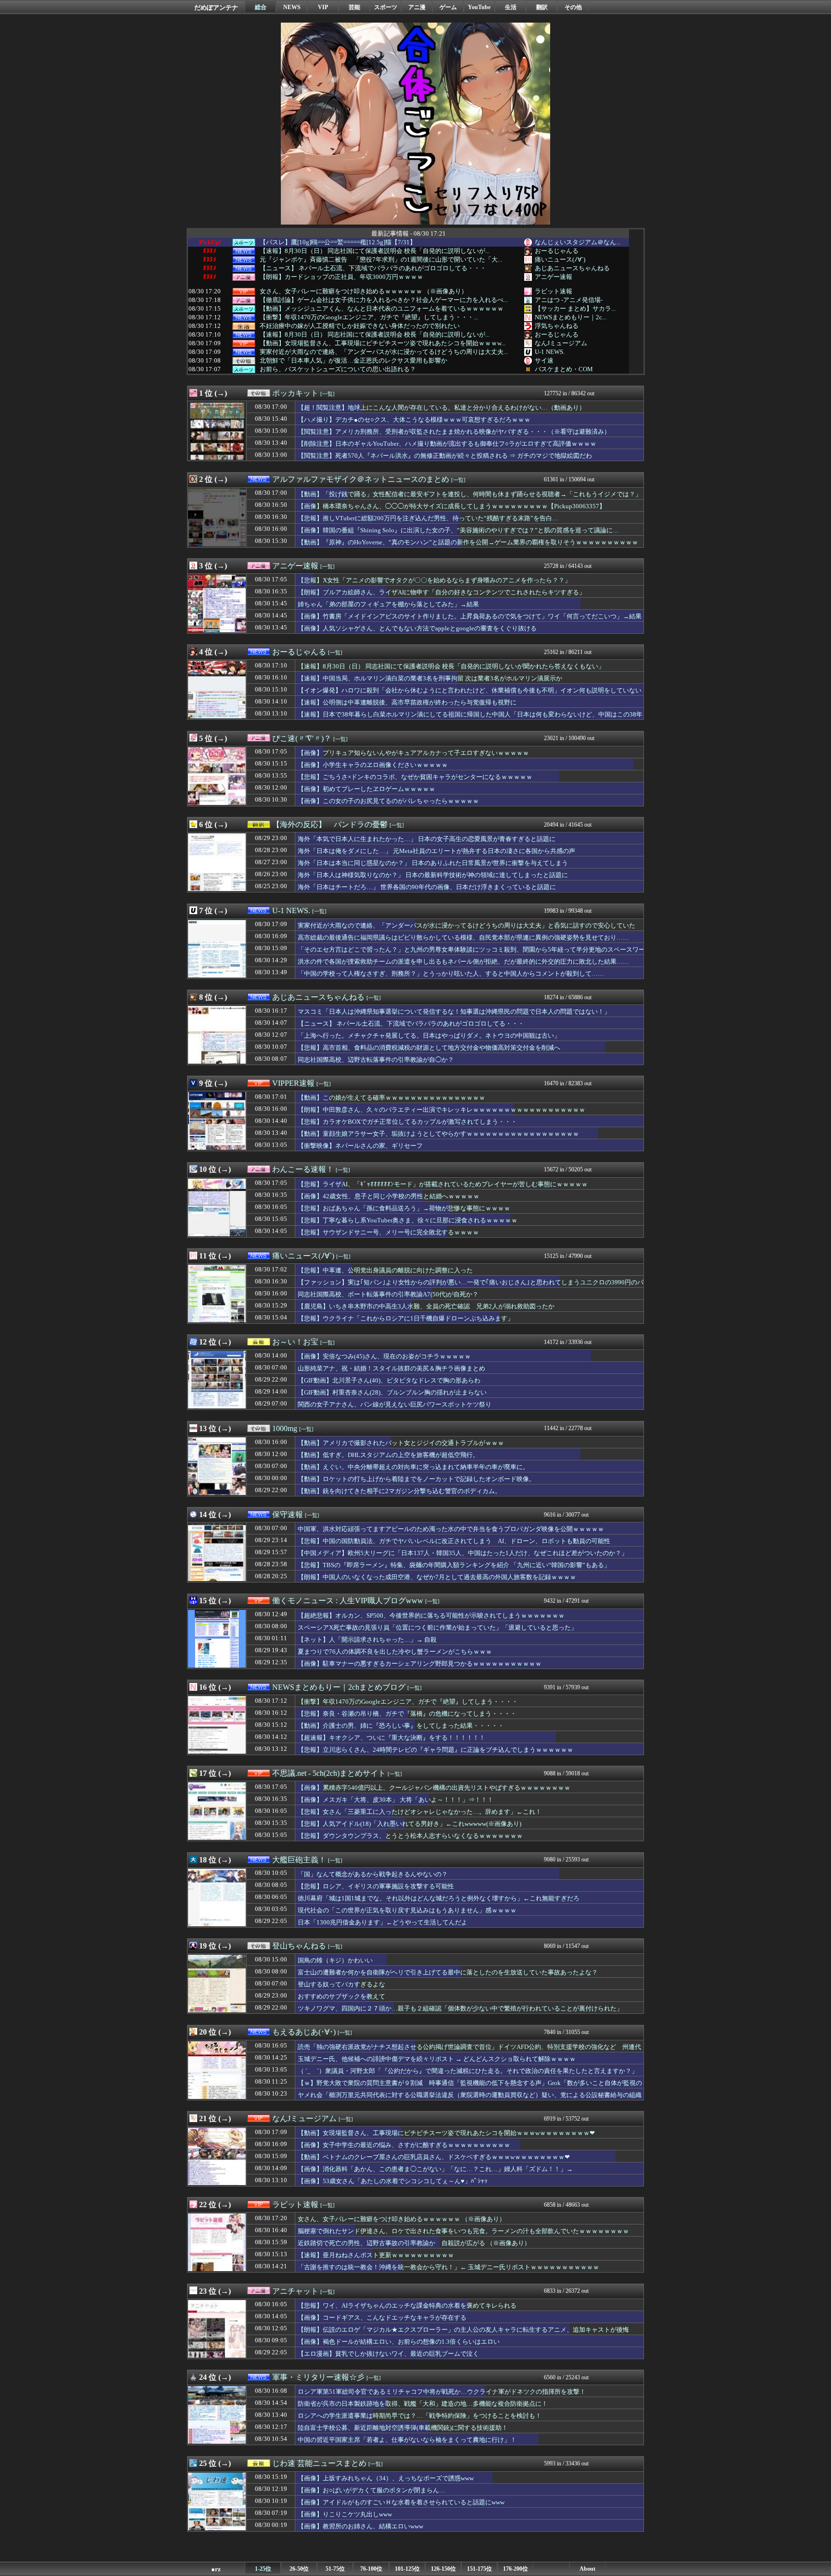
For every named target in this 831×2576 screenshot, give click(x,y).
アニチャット (295, 2291)
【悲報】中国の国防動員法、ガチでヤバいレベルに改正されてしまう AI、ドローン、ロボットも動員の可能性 (454, 1541)
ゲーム (448, 7)
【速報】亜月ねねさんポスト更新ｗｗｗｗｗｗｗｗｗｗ (376, 2255)
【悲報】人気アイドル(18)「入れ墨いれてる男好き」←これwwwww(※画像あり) (409, 1824)
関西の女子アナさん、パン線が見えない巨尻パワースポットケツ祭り (395, 1404)
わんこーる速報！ (303, 1169)
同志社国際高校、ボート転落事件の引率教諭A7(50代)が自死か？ (388, 1294)
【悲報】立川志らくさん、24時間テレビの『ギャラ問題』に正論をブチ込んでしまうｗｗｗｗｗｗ (435, 1750)
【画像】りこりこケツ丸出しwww (345, 2514)
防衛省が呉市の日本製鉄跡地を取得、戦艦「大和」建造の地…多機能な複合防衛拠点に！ (423, 2404)
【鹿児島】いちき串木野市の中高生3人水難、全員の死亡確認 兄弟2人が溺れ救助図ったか (426, 1306)
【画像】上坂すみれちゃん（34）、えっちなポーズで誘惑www (386, 2478)
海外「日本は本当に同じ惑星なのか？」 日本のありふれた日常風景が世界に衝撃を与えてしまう (433, 863)
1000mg (285, 1428)
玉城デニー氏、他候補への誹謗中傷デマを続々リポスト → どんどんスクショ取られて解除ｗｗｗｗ (437, 2059)
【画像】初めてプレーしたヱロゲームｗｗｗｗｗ (366, 789)
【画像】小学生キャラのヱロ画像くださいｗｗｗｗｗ (373, 765)
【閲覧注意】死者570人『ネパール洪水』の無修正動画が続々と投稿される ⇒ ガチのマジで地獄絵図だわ (445, 456)
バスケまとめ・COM (564, 369)
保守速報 (288, 1514)
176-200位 (516, 2569)
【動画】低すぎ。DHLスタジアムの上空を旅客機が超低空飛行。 (388, 1455)
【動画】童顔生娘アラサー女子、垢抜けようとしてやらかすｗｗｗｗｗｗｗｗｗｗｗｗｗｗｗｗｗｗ (438, 1134)
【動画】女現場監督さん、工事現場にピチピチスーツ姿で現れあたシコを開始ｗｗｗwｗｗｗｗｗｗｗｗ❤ (446, 2133)
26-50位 (299, 2569)
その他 (573, 7)
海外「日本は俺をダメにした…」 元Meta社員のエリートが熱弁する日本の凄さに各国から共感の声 (436, 851)
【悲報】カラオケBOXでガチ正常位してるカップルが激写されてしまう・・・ (407, 1122)
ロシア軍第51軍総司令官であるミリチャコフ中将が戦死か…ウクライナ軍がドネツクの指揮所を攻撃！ (442, 2392)
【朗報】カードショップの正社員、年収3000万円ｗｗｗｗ (341, 277)
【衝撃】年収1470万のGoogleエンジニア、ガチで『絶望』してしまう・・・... (369, 317)
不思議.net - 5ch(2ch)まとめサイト (329, 1773)
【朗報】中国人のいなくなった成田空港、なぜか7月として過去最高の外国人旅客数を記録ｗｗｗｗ (437, 1577)
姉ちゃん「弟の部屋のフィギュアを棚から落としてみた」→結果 (388, 604)
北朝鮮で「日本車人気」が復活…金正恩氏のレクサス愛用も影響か (353, 361)
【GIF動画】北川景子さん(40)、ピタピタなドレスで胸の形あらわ (389, 1380)
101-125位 (407, 2569)
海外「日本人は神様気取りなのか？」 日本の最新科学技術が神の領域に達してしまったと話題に (433, 875)
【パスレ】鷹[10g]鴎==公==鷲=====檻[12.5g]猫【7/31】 (338, 242)
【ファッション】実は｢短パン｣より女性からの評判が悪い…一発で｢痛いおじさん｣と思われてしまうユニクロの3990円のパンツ (471, 1287)
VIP (323, 7)
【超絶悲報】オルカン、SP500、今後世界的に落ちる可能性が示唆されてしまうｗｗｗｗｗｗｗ (431, 1615)
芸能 (354, 7)
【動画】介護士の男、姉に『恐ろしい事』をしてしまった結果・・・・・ (401, 1726)
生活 (511, 7)
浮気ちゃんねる (557, 326)
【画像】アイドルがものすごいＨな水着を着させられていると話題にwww (401, 2502)
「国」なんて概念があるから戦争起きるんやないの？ (373, 1874)
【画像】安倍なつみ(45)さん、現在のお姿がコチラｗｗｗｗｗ (384, 1356)
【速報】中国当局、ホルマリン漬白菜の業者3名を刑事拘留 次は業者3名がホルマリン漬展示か (430, 678)
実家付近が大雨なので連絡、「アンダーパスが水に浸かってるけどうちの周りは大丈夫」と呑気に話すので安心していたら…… (466, 930)
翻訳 (542, 7)
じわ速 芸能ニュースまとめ (319, 2463)
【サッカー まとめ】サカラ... (575, 308)
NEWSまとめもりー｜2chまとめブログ (339, 1687)
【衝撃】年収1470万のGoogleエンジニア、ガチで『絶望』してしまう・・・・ (408, 1702)
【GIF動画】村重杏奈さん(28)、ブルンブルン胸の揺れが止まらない (392, 1392)
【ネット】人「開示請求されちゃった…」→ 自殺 (367, 1640)
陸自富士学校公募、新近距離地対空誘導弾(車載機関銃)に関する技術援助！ (403, 2428)
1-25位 (263, 2569)
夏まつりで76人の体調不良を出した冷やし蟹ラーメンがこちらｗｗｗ (395, 1652)
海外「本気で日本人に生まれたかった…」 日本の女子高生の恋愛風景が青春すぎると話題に (427, 839)
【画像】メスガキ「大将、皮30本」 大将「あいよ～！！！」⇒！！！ (396, 1800)
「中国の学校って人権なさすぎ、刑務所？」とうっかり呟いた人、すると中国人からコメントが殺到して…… (451, 974)
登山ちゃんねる (299, 1946)
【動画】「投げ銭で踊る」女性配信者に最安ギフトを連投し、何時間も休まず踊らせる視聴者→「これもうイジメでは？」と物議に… (470, 499)
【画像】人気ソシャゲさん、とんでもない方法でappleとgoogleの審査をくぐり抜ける (417, 628)
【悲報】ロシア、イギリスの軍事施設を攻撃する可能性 (376, 1886)
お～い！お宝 (295, 1342)
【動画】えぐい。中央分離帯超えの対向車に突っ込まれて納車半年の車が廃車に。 (413, 1467)
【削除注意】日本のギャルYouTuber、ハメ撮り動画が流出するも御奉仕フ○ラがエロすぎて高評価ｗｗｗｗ (447, 444)
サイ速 (544, 360)
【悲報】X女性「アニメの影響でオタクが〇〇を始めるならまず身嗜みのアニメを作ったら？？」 (434, 580)
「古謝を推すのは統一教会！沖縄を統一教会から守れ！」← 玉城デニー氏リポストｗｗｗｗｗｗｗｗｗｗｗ (448, 2267)
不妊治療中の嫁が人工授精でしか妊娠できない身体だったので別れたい (360, 326)
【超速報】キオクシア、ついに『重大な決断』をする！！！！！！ (391, 1738)
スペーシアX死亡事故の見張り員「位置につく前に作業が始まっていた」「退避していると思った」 (437, 1627)
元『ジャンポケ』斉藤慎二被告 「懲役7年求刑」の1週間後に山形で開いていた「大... (381, 260)
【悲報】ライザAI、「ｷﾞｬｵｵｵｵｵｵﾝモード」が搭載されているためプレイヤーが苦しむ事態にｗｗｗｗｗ (443, 1184)
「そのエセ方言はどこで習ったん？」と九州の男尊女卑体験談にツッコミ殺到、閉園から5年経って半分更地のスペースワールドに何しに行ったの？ (471, 954)
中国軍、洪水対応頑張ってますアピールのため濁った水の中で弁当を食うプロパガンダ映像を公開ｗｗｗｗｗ (451, 1529)
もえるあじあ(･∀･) (304, 2032)
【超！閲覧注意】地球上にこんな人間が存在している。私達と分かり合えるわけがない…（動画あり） (441, 408)
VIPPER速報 (293, 1083)
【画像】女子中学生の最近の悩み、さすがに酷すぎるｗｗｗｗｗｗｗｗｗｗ (404, 2145)
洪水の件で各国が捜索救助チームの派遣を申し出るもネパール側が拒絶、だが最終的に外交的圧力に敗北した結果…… (463, 961)
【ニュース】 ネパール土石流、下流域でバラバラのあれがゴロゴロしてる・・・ (373, 268)
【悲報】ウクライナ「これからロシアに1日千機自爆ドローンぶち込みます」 (406, 1318)
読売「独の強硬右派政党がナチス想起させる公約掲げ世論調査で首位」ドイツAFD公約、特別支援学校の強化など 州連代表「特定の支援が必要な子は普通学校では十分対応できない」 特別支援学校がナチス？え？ (469, 2051)
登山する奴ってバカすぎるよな (341, 1984)
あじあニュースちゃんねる (572, 268)
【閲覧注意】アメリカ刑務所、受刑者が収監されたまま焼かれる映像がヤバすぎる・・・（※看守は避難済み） (454, 432)
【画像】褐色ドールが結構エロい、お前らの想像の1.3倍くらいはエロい (399, 2342)
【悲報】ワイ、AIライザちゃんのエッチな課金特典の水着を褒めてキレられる (407, 2306)
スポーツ (386, 7)
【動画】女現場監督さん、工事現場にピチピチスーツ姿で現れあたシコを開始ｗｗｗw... (383, 343)
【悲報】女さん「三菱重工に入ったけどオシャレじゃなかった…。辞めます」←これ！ (420, 1812)
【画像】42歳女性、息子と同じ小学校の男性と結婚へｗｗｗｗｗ (389, 1196)
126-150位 (443, 2569)
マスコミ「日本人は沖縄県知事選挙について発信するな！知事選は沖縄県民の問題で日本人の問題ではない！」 (454, 1012)
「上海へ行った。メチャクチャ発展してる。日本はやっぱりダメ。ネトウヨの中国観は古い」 (429, 1036)
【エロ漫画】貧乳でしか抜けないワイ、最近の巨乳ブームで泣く (388, 2354)
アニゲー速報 (554, 277)
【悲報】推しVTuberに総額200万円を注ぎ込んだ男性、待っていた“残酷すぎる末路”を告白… (428, 518)
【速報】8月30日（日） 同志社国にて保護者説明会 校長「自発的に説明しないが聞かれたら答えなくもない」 (451, 666)
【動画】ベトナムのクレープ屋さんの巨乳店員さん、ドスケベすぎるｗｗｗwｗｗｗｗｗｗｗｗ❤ (434, 2157)
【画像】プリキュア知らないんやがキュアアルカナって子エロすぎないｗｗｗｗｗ (413, 753)
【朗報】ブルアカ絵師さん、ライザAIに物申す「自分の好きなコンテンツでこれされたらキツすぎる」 (441, 592)
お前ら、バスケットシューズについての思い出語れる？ (338, 369)
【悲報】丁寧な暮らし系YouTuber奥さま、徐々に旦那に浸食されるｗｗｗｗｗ (408, 1220)
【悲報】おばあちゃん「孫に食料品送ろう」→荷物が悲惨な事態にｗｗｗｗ (404, 1208)
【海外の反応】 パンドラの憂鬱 (330, 824)
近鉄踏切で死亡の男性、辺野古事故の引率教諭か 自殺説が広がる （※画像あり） (414, 2243)
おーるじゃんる (557, 251)
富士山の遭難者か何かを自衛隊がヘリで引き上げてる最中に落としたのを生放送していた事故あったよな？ (448, 1972)
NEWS (292, 7)
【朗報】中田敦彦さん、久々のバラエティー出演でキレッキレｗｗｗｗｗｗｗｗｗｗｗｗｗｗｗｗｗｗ (441, 1110)
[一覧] (327, 394)
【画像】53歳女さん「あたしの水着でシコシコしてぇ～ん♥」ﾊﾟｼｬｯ (393, 2181)
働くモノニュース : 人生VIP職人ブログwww (348, 1601)
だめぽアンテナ (216, 7)
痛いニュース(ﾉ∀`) (560, 259)
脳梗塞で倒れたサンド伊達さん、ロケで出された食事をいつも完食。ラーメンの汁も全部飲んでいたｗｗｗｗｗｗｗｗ (463, 2231)
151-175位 (479, 2569)
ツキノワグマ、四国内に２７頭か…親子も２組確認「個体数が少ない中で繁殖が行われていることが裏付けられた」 (460, 2008)
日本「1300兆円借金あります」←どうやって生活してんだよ (383, 1922)
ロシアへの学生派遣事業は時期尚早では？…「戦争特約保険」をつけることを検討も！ (420, 2416)
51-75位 (335, 2569)
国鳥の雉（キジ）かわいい (335, 1960)
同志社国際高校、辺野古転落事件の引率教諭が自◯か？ (376, 1060)
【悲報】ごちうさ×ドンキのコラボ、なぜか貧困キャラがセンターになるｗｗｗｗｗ (415, 777)
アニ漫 (417, 7)
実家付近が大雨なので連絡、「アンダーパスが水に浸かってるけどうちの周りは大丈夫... (384, 352)
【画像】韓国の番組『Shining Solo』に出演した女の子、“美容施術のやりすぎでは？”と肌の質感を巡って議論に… (458, 530)
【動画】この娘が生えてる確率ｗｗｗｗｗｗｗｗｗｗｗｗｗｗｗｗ (391, 1098)
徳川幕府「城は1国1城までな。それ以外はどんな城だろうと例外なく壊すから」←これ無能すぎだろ (439, 1898)
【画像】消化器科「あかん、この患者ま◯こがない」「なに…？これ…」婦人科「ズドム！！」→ (435, 2169)
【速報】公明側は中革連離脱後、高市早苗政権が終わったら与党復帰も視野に (407, 702)
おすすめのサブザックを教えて (341, 1996)
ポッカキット (295, 393)
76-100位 (371, 2569)
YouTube (479, 7)
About (587, 2569)
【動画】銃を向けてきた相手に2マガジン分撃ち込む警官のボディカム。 (399, 1491)
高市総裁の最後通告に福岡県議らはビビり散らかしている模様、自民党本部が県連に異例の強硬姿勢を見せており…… (463, 937)
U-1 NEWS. (550, 352)
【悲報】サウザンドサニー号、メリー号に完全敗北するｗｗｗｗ (388, 1232)
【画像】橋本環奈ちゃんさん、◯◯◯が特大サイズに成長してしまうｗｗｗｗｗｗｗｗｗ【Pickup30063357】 (452, 506)
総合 (261, 7)
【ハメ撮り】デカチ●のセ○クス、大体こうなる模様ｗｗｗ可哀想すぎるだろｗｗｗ (414, 420)
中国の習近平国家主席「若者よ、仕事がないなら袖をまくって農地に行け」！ (407, 2440)
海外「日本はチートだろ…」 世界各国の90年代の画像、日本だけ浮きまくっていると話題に (427, 887)
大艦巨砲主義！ (299, 1860)
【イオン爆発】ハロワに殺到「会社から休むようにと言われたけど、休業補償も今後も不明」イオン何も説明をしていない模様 (470, 695)
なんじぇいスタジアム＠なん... (578, 242)
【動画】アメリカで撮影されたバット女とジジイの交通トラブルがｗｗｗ (401, 1443)
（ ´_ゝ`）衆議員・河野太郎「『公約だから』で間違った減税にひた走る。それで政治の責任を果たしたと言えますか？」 (468, 2071)
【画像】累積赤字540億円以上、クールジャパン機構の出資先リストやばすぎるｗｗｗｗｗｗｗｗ (434, 1788)
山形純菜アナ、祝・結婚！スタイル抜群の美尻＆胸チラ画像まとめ (391, 1368)
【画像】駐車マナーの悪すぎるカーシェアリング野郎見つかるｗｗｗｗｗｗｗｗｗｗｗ (420, 1664)
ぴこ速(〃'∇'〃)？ (302, 738)
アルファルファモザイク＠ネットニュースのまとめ (361, 479)
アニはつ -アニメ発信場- (569, 300)
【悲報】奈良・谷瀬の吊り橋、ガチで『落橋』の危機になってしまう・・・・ (407, 1714)
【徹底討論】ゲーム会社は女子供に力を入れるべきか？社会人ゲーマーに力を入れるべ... (384, 300)
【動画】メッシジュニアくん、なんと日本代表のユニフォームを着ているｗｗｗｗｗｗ (382, 309)
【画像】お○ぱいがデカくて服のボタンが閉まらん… (371, 2490)
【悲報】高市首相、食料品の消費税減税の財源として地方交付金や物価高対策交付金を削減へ (429, 1048)
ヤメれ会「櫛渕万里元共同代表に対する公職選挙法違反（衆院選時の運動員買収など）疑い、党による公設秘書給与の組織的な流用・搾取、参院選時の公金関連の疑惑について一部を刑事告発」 (470, 2099)
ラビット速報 (554, 291)
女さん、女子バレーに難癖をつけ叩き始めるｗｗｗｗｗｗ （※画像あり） (364, 291)
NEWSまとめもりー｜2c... (571, 317)
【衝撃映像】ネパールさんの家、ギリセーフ (360, 1146)
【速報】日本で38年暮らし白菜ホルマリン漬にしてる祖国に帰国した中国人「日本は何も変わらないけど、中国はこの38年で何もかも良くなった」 (470, 719)
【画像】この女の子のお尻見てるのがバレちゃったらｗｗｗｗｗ (388, 801)
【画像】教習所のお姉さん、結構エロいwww (360, 2526)
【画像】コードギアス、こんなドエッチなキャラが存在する (382, 2318)
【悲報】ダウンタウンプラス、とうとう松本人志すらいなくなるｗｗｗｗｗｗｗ (410, 1836)
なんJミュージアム (561, 343)
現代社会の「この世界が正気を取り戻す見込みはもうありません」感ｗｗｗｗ (407, 1910)
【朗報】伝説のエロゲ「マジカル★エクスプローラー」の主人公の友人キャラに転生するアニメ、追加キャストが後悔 (463, 2330)
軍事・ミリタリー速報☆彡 (318, 2377)
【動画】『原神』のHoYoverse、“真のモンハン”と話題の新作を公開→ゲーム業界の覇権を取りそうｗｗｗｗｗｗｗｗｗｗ (468, 542)
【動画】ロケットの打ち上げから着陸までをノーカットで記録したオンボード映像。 (416, 1479)
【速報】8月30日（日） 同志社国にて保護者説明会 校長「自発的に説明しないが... (375, 251)
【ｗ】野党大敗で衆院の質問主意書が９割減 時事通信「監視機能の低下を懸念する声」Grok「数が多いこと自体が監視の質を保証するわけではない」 (470, 2087)
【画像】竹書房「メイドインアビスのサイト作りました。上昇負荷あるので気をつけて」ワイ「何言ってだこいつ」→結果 (470, 616)
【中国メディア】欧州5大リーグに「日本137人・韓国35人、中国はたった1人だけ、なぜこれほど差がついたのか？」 (463, 1553)
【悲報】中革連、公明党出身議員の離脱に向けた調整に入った (385, 1270)
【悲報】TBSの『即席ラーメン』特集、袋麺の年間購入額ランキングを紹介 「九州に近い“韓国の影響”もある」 (454, 1565)
